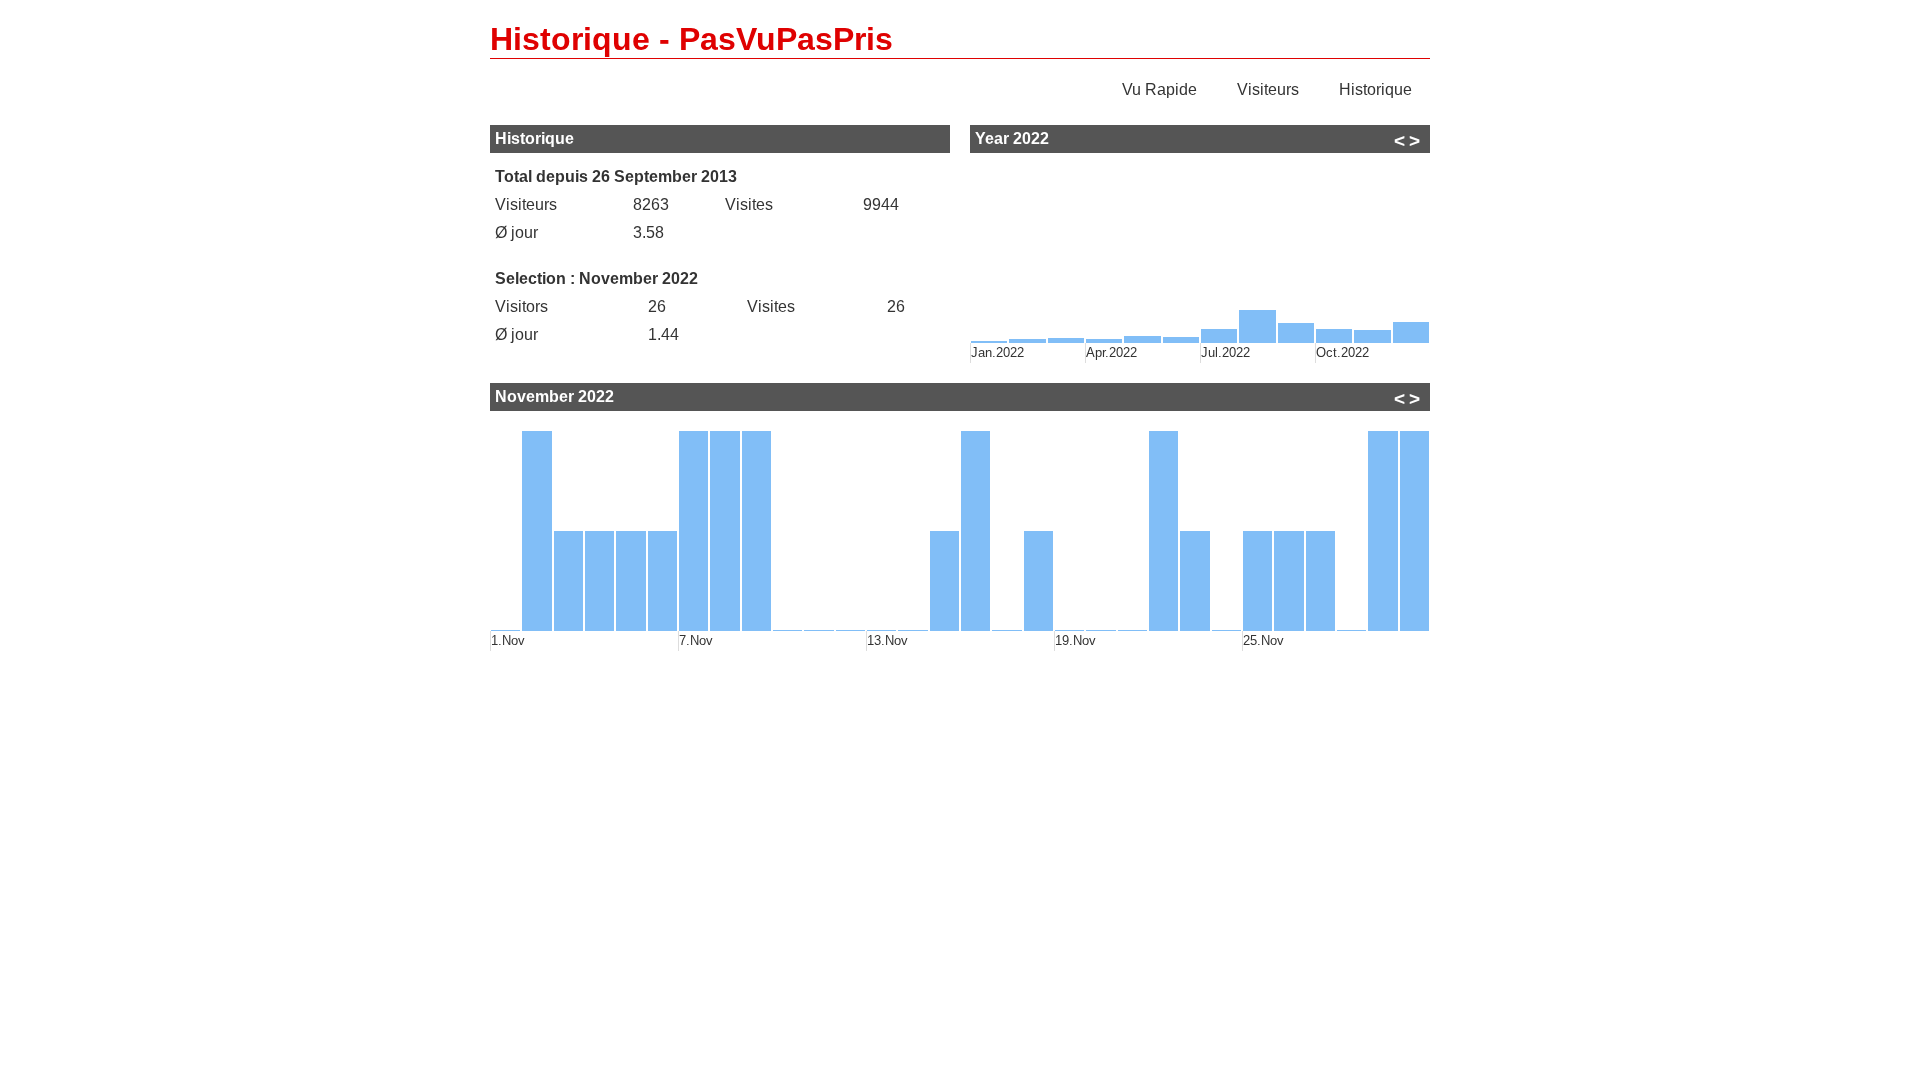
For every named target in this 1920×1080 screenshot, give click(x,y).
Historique (1375, 89)
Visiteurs (1268, 89)
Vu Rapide (1159, 89)
